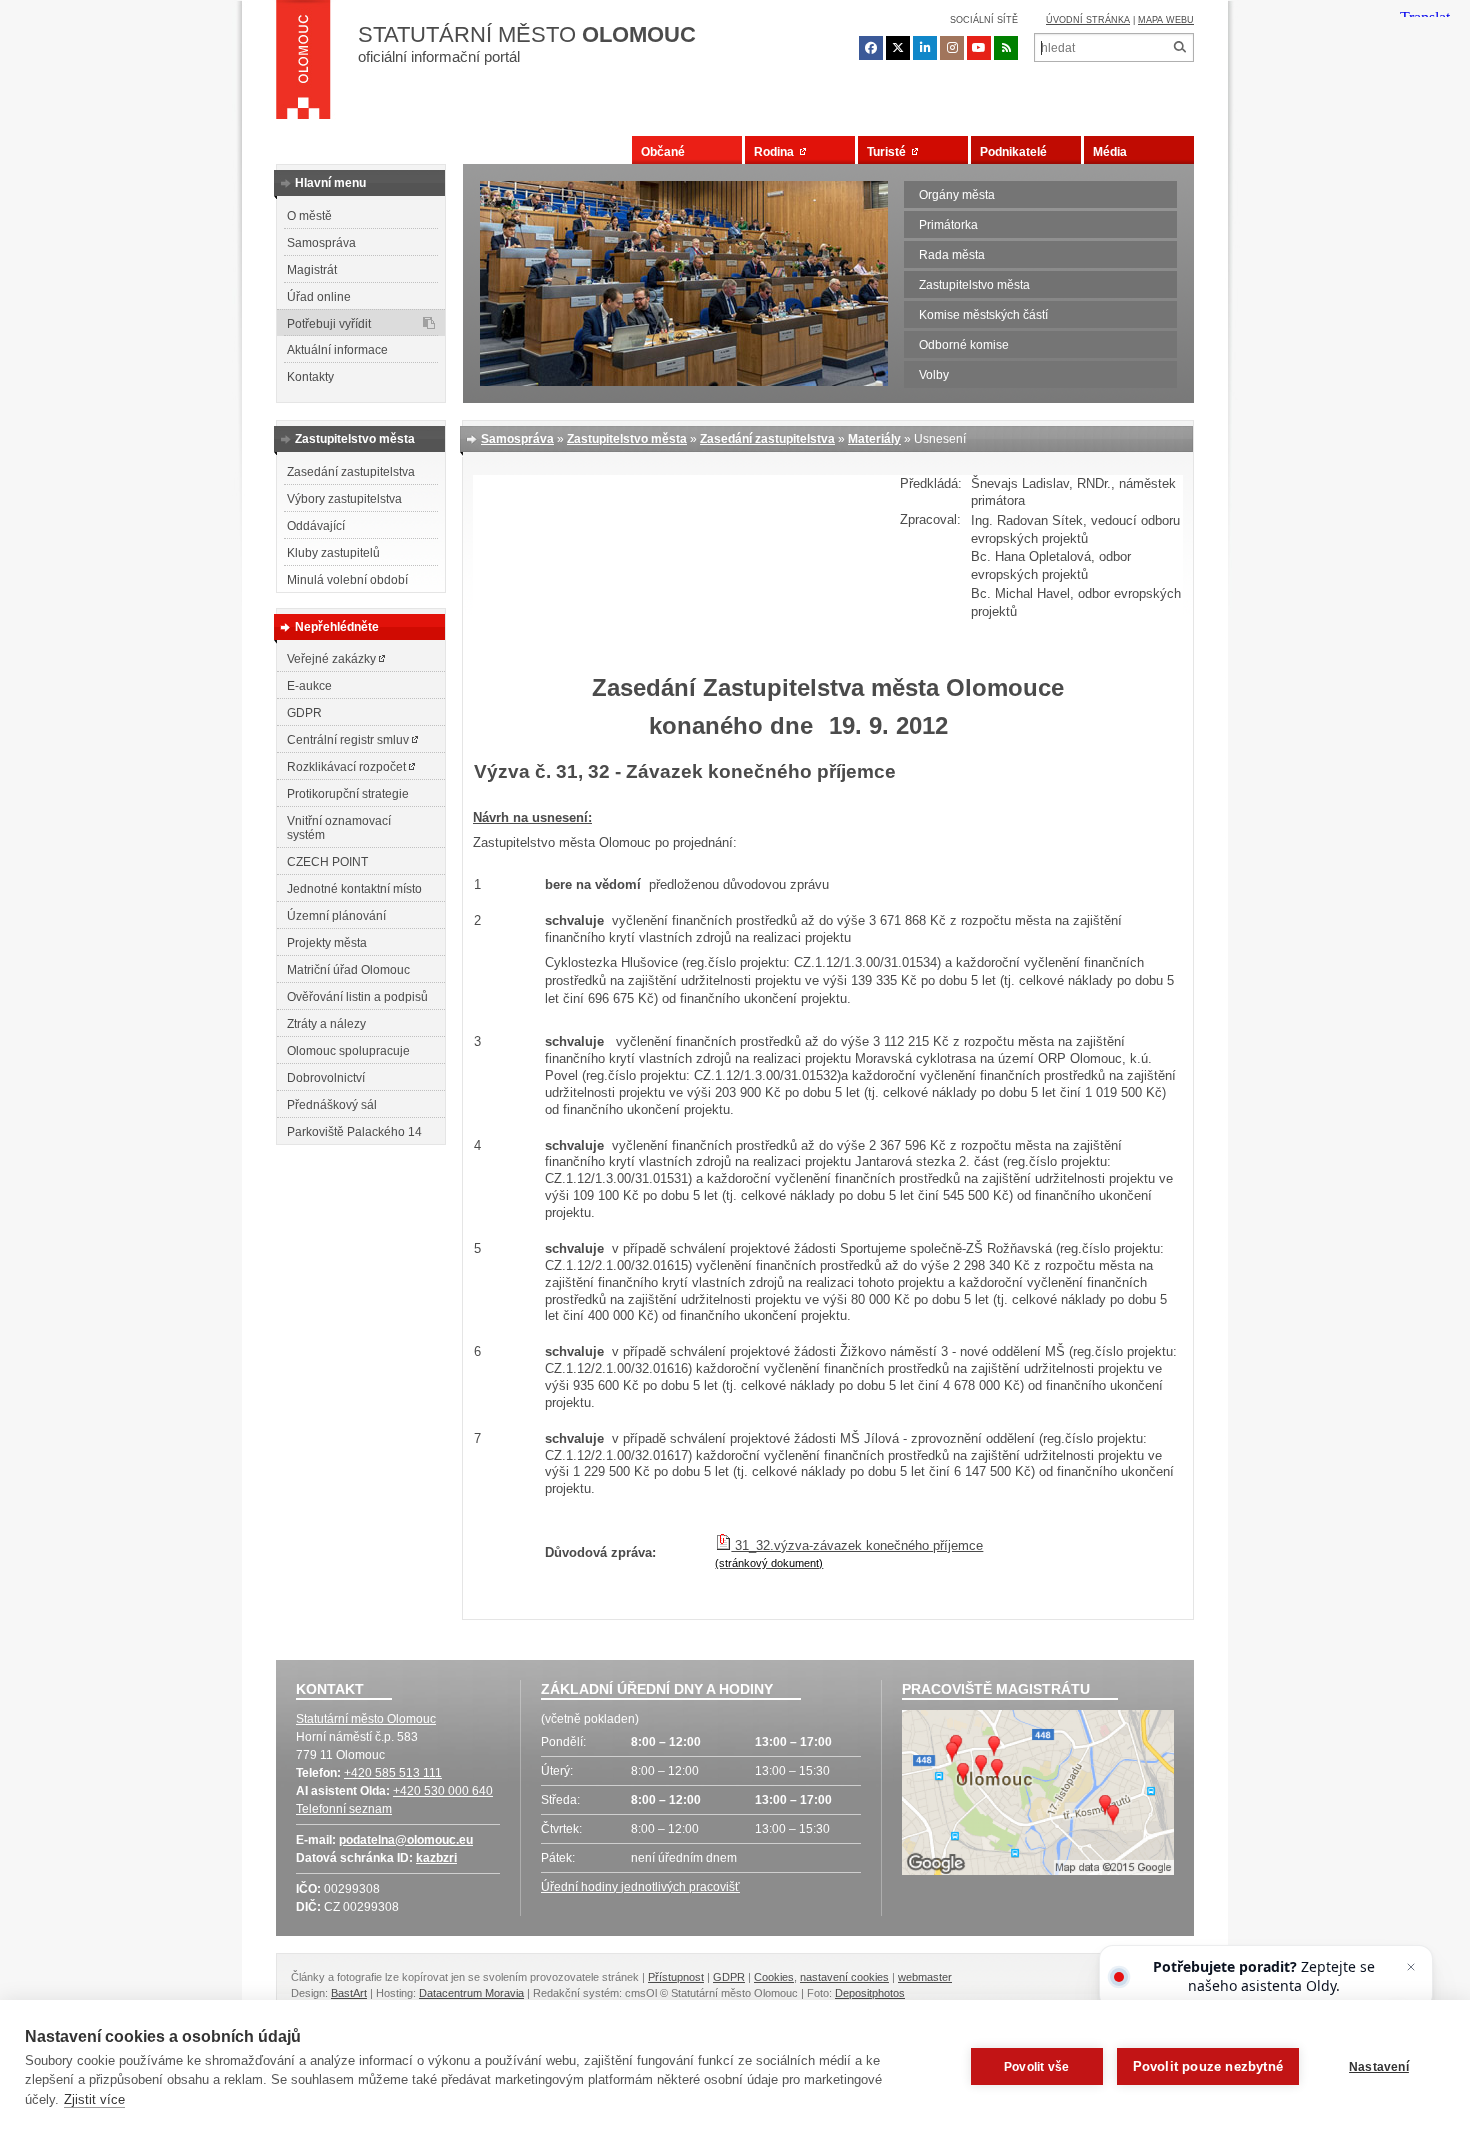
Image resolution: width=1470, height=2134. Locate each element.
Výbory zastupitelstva (344, 499)
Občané (663, 152)
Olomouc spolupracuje (348, 1051)
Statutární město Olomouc (366, 1719)
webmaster (925, 1977)
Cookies (774, 1977)
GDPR (304, 713)
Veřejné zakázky (333, 659)
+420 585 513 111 (393, 1773)
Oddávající (316, 526)
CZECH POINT (327, 862)
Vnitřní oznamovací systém (339, 828)
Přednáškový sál (332, 1105)
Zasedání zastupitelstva (351, 472)
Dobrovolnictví (326, 1078)
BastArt (349, 1993)
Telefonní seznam (344, 1809)
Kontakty (310, 377)
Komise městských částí (983, 315)
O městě (309, 216)
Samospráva (321, 243)
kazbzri (436, 1858)
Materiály (874, 439)
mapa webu (1166, 20)
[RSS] (1006, 48)
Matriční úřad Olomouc (348, 970)
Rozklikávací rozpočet (348, 767)
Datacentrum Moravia (471, 1993)
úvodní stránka (1088, 20)
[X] (898, 48)
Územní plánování (336, 916)
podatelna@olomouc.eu (406, 1840)
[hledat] (1179, 47)
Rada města (952, 255)
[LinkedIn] (925, 48)
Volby (934, 375)
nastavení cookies (844, 1977)
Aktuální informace (337, 350)
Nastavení (1379, 2067)
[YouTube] (979, 48)
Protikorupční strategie (348, 794)
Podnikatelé (1013, 152)
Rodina (777, 152)
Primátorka (948, 225)
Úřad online (319, 297)
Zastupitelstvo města (974, 285)
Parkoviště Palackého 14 (354, 1132)
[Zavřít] (1411, 1967)
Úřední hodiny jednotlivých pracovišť (640, 1887)
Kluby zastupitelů (333, 553)
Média (1110, 152)
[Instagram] (952, 48)
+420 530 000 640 (443, 1791)
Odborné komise (964, 345)
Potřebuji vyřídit (329, 324)
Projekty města (327, 943)
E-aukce (309, 686)
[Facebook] (871, 48)
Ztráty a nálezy (326, 1024)
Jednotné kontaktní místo (354, 889)
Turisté (889, 152)
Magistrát (312, 270)
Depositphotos (870, 1993)
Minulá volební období (347, 580)
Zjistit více (94, 2099)
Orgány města (957, 195)
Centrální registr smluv (349, 740)
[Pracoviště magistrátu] (1038, 1795)
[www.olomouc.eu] (303, 65)
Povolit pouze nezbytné (1208, 2066)
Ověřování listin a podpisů (357, 997)
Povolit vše (1036, 2067)
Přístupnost (676, 1977)
